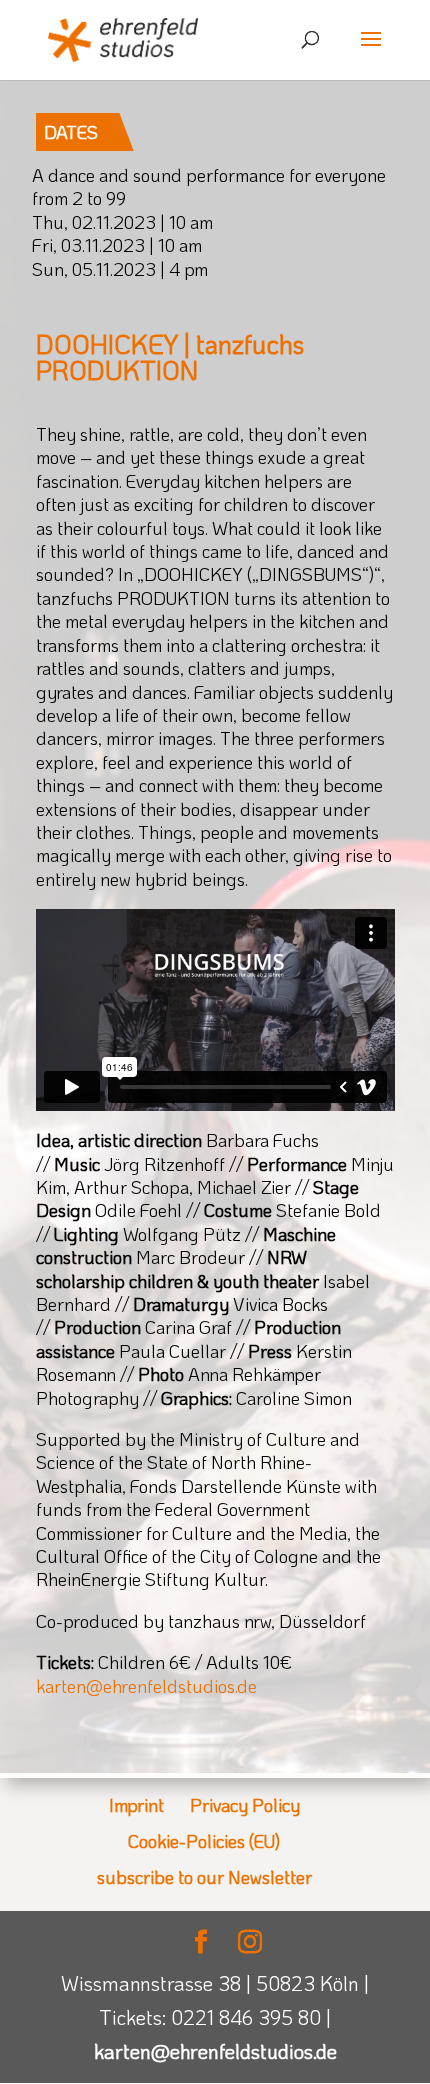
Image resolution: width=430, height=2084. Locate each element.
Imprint (136, 1805)
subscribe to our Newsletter (204, 1877)
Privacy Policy (245, 1805)
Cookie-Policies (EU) (204, 1841)
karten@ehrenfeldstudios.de (146, 1686)
